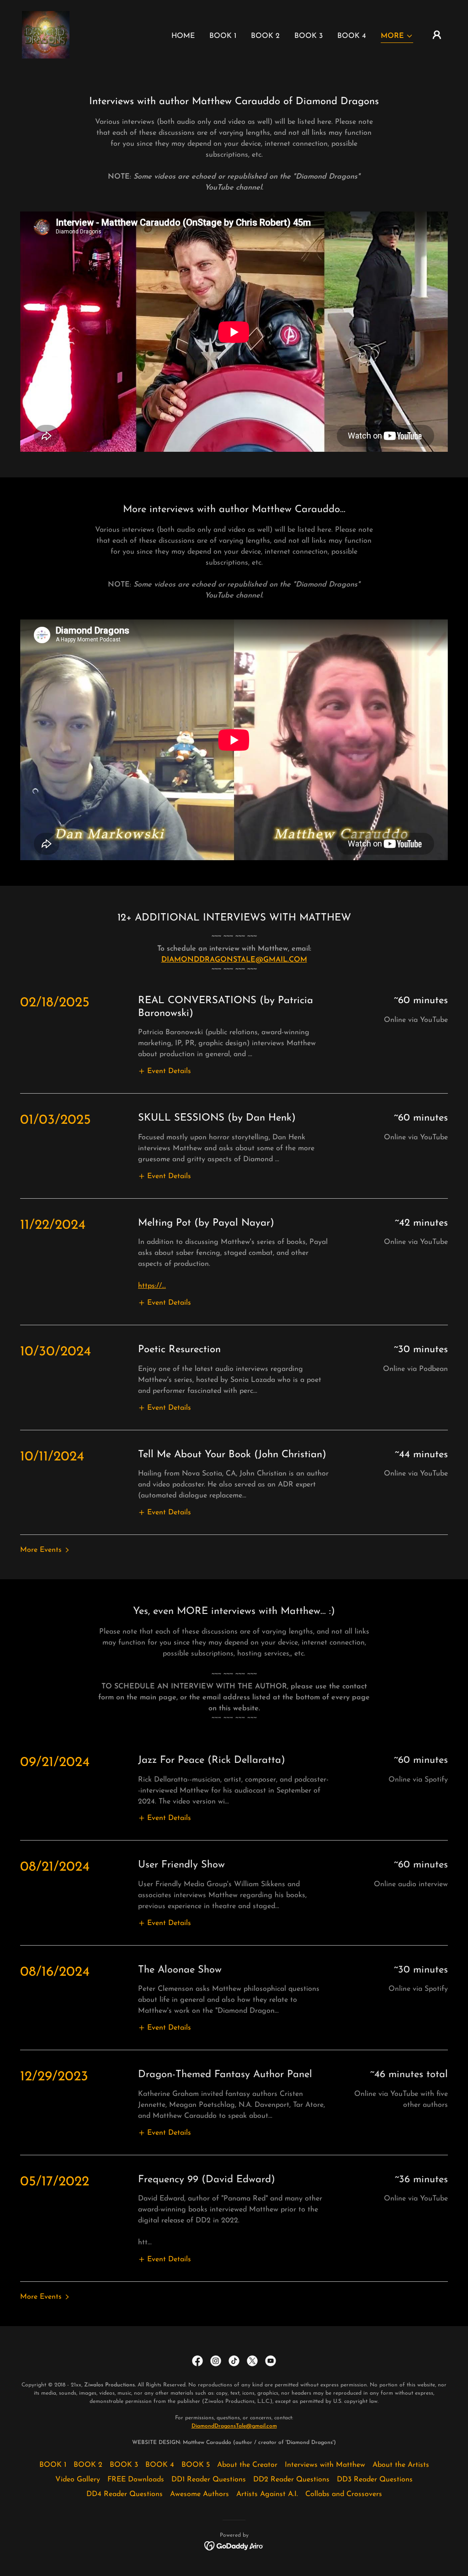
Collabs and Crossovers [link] (344, 2494)
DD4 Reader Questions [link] (125, 2494)
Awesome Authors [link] (199, 2494)
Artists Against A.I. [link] (267, 2494)
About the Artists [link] (401, 2465)
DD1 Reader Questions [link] (209, 2480)
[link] (46, 34)
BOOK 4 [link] (352, 36)
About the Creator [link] (247, 2465)
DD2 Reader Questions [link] (291, 2480)
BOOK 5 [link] (196, 2465)
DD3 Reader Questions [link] (375, 2480)
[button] (397, 37)
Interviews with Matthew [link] (325, 2465)
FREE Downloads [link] (136, 2480)
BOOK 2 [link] (265, 36)
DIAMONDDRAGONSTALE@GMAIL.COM (234, 960)
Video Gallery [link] (78, 2480)
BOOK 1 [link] (223, 36)
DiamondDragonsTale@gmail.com (234, 2426)
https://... (152, 1286)
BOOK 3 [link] (308, 36)
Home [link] (183, 36)
